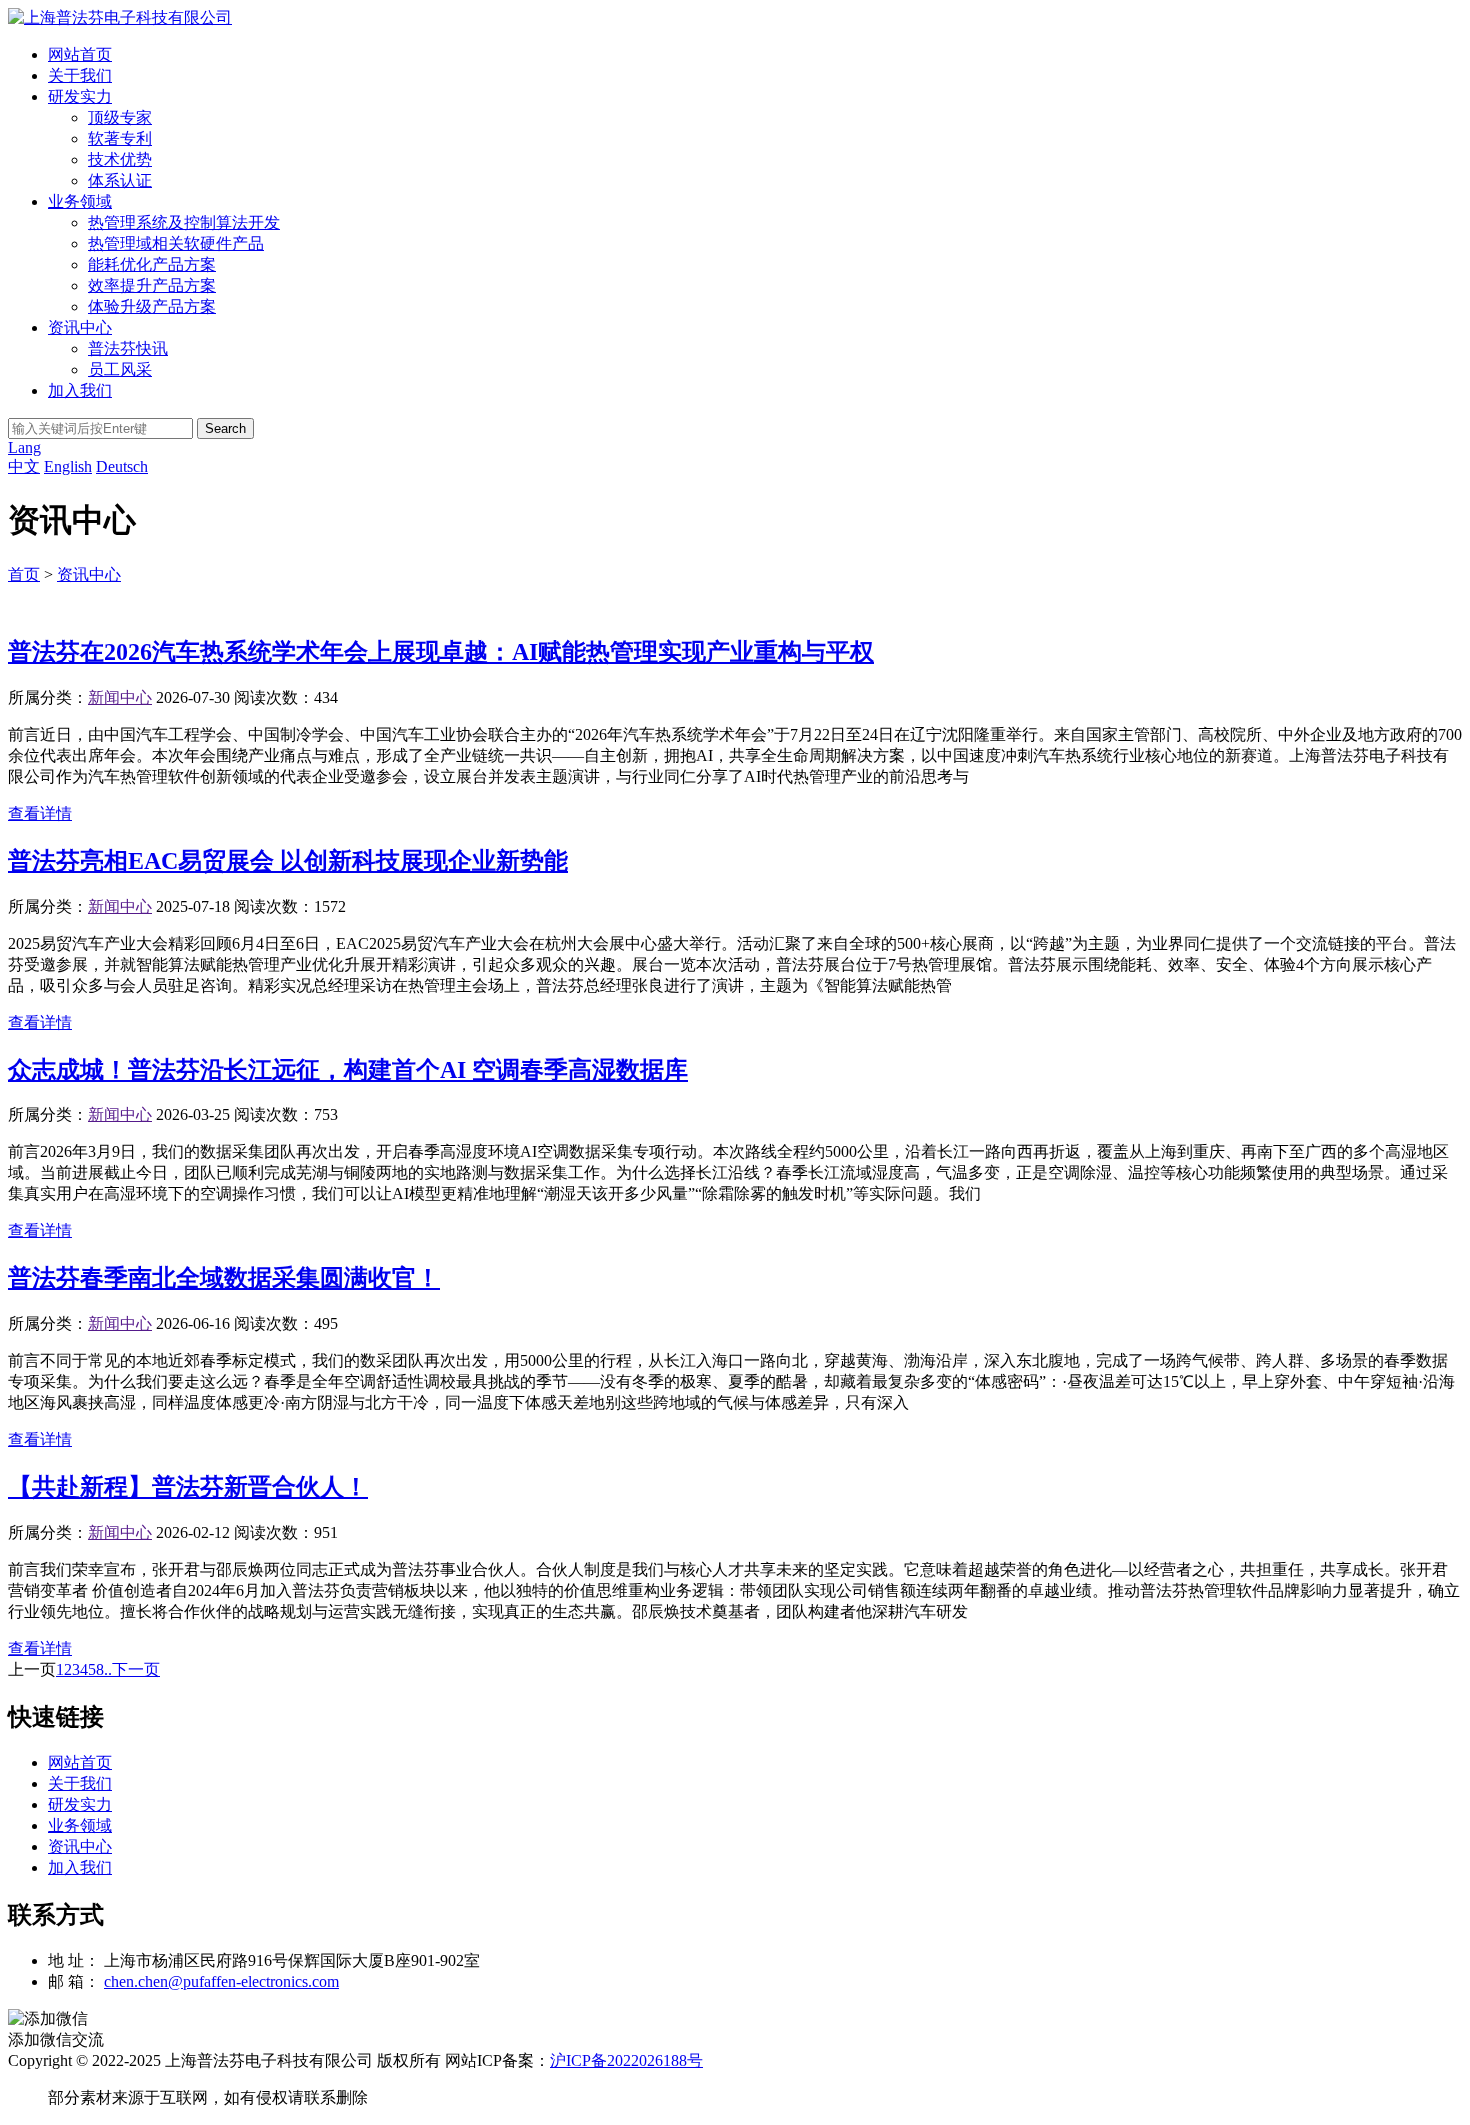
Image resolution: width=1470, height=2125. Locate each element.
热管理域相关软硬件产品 (176, 243)
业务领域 (80, 201)
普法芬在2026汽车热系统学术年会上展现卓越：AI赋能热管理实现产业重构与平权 (441, 652)
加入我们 (80, 390)
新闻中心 (120, 697)
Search (225, 428)
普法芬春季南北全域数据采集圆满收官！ (224, 1278)
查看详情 (40, 813)
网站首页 (80, 54)
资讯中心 (80, 327)
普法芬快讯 (128, 348)
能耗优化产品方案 (152, 264)
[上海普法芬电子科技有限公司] (120, 17)
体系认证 (120, 180)
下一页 (136, 1669)
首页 (24, 574)
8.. (104, 1669)
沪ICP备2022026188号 (626, 2060)
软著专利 (120, 138)
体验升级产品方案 (152, 306)
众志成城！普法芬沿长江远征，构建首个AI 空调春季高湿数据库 (348, 1070)
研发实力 (80, 96)
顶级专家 (120, 117)
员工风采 (120, 369)
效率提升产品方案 (152, 285)
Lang (24, 447)
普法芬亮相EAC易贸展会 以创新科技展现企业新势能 (288, 861)
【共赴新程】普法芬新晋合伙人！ (188, 1487)
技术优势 (120, 159)
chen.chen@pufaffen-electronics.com (221, 1981)
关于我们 (80, 75)
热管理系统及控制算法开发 (184, 222)
